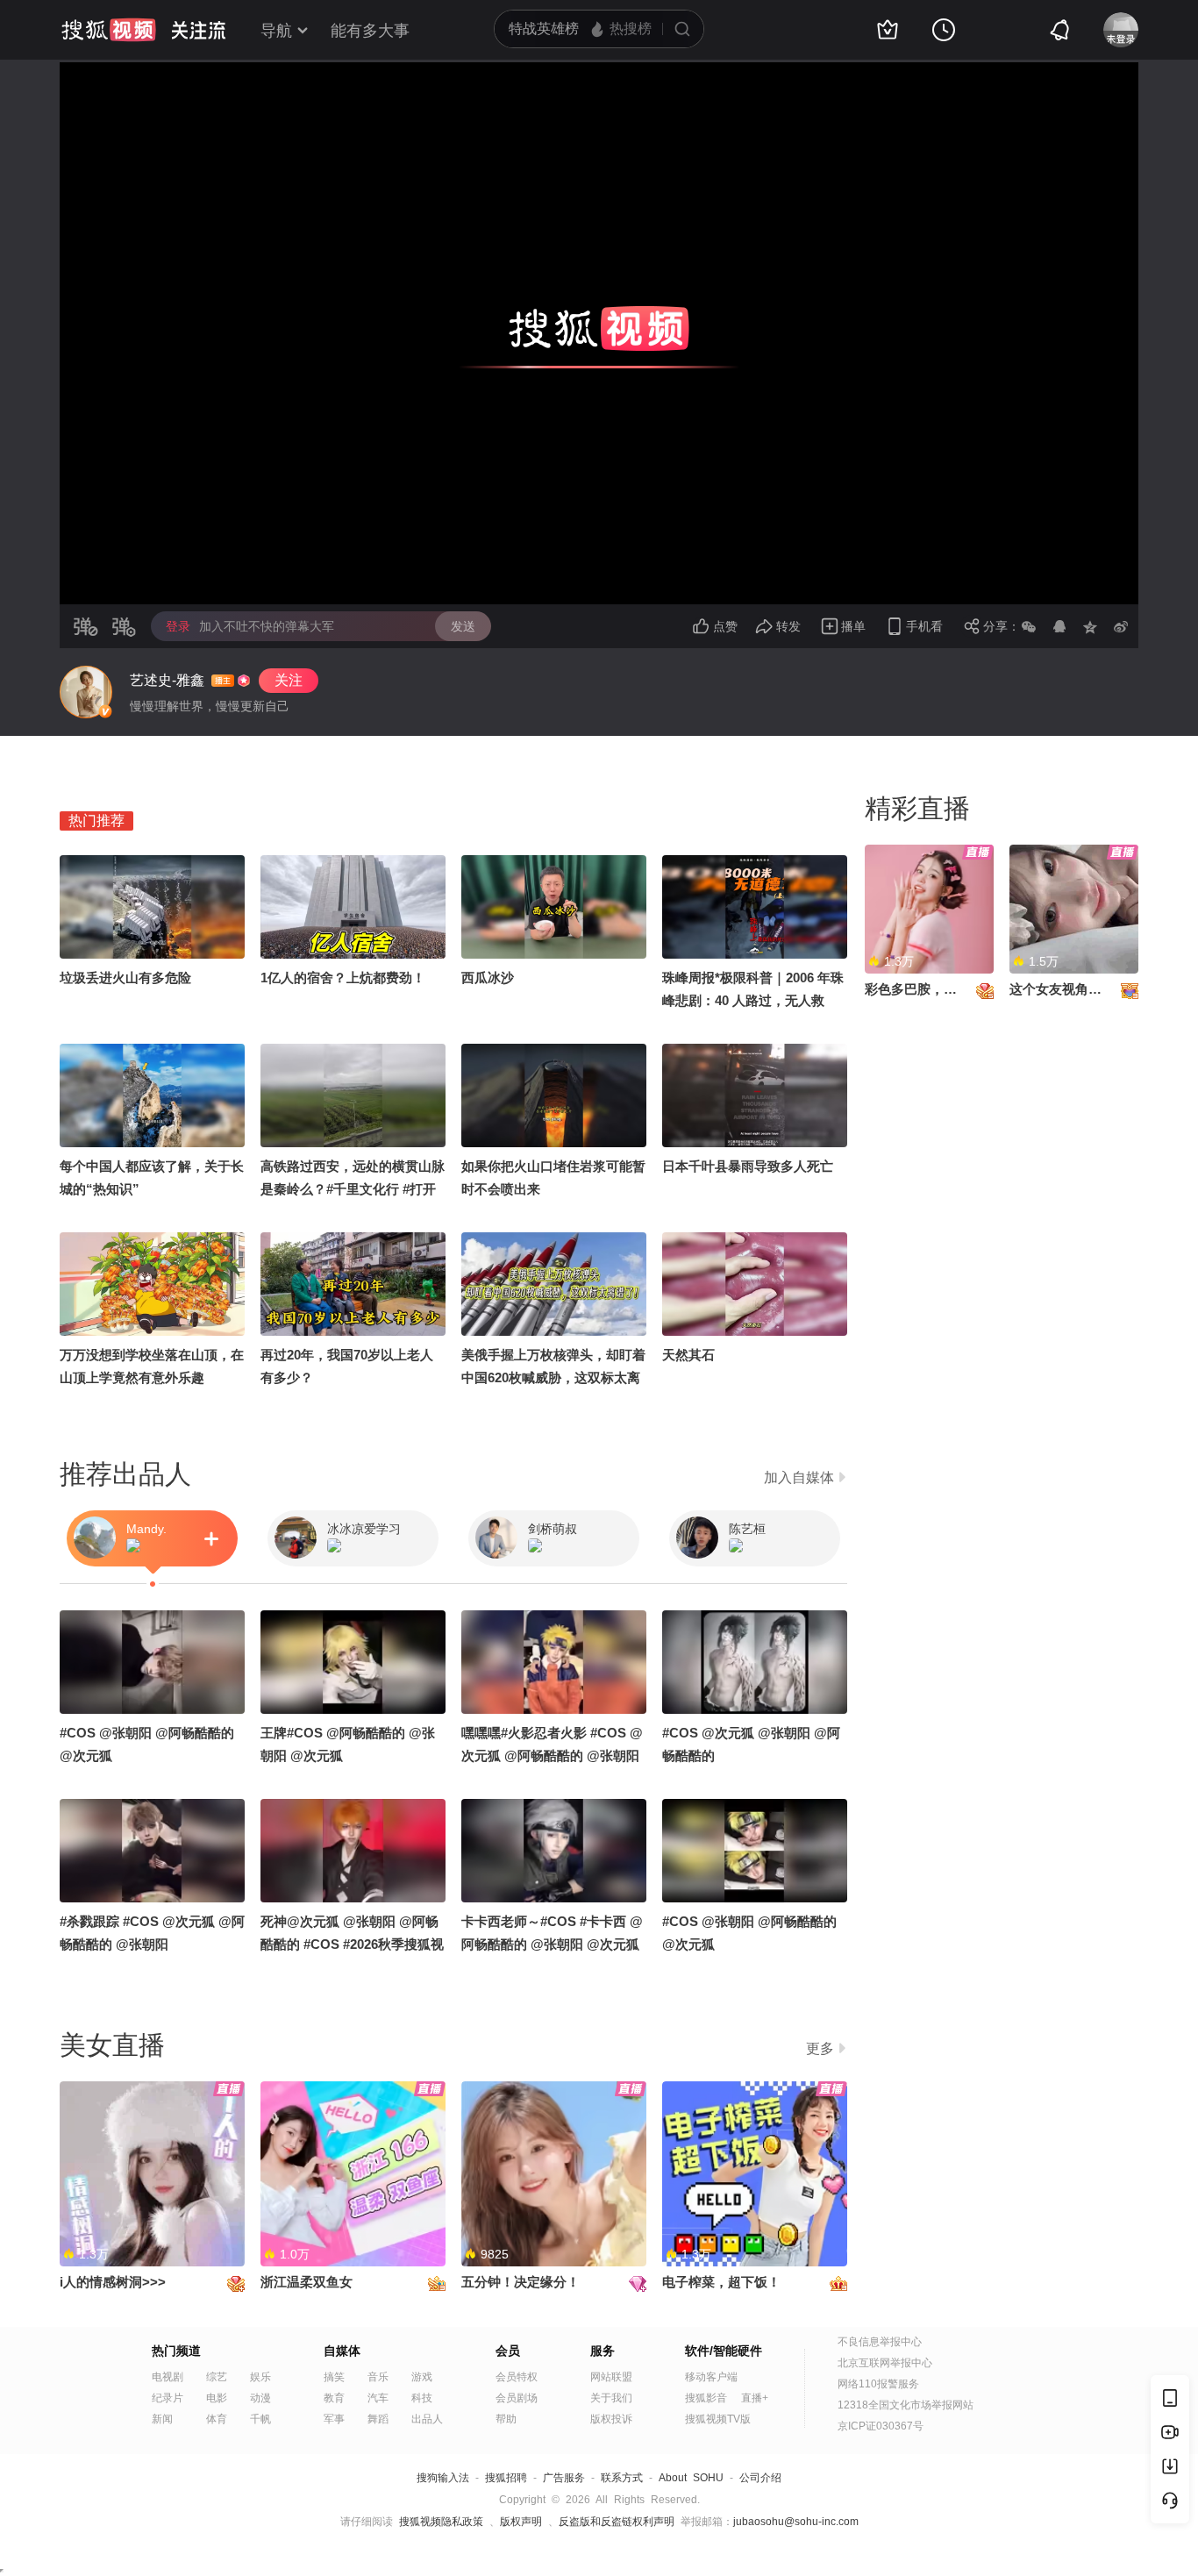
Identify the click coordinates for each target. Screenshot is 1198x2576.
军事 (334, 2419)
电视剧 (168, 2377)
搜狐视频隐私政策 (441, 2522)
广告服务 (564, 2478)
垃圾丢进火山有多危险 (125, 978)
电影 (217, 2398)
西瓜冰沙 (488, 978)
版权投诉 (611, 2419)
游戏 (422, 2377)
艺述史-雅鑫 (167, 680)
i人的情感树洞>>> (113, 2282)
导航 (276, 31)
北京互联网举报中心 (885, 2363)
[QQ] (1059, 626)
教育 (334, 2398)
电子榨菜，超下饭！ (721, 2282)
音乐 (378, 2377)
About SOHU (691, 2478)
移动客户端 (711, 2377)
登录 (178, 626)
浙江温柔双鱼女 (307, 2282)
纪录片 (168, 2398)
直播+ (755, 2398)
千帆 (260, 2419)
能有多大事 (370, 31)
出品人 (427, 2419)
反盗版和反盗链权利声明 (617, 2522)
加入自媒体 (799, 1477)
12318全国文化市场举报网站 (906, 2405)
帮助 (506, 2419)
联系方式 (622, 2478)
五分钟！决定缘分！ (521, 2282)
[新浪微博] (1121, 626)
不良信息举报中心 (880, 2342)
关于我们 (611, 2398)
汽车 (378, 2398)
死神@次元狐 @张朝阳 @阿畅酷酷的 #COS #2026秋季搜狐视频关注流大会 (352, 1944)
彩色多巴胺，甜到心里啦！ (944, 989)
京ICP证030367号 (881, 2426)
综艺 (217, 2377)
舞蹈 (378, 2419)
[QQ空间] (1090, 626)
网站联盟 (611, 2377)
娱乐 (260, 2377)
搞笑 (334, 2377)
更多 (820, 2048)
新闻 (162, 2419)
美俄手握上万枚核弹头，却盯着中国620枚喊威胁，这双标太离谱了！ (553, 1377)
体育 (217, 2419)
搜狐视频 (109, 30)
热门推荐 (96, 821)
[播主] (86, 692)
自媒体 (342, 2351)
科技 (422, 2398)
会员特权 (517, 2377)
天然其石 (688, 1355)
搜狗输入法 (443, 2478)
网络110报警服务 (878, 2384)
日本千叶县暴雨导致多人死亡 (748, 1166)
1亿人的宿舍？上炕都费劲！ (343, 978)
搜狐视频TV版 (718, 2419)
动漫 (260, 2398)
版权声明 (521, 2522)
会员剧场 (517, 2398)
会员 (508, 2351)
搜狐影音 (706, 2398)
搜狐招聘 (506, 2478)
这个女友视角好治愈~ (1073, 989)
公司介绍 (760, 2478)
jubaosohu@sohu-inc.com (796, 2522)
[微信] (1029, 626)
